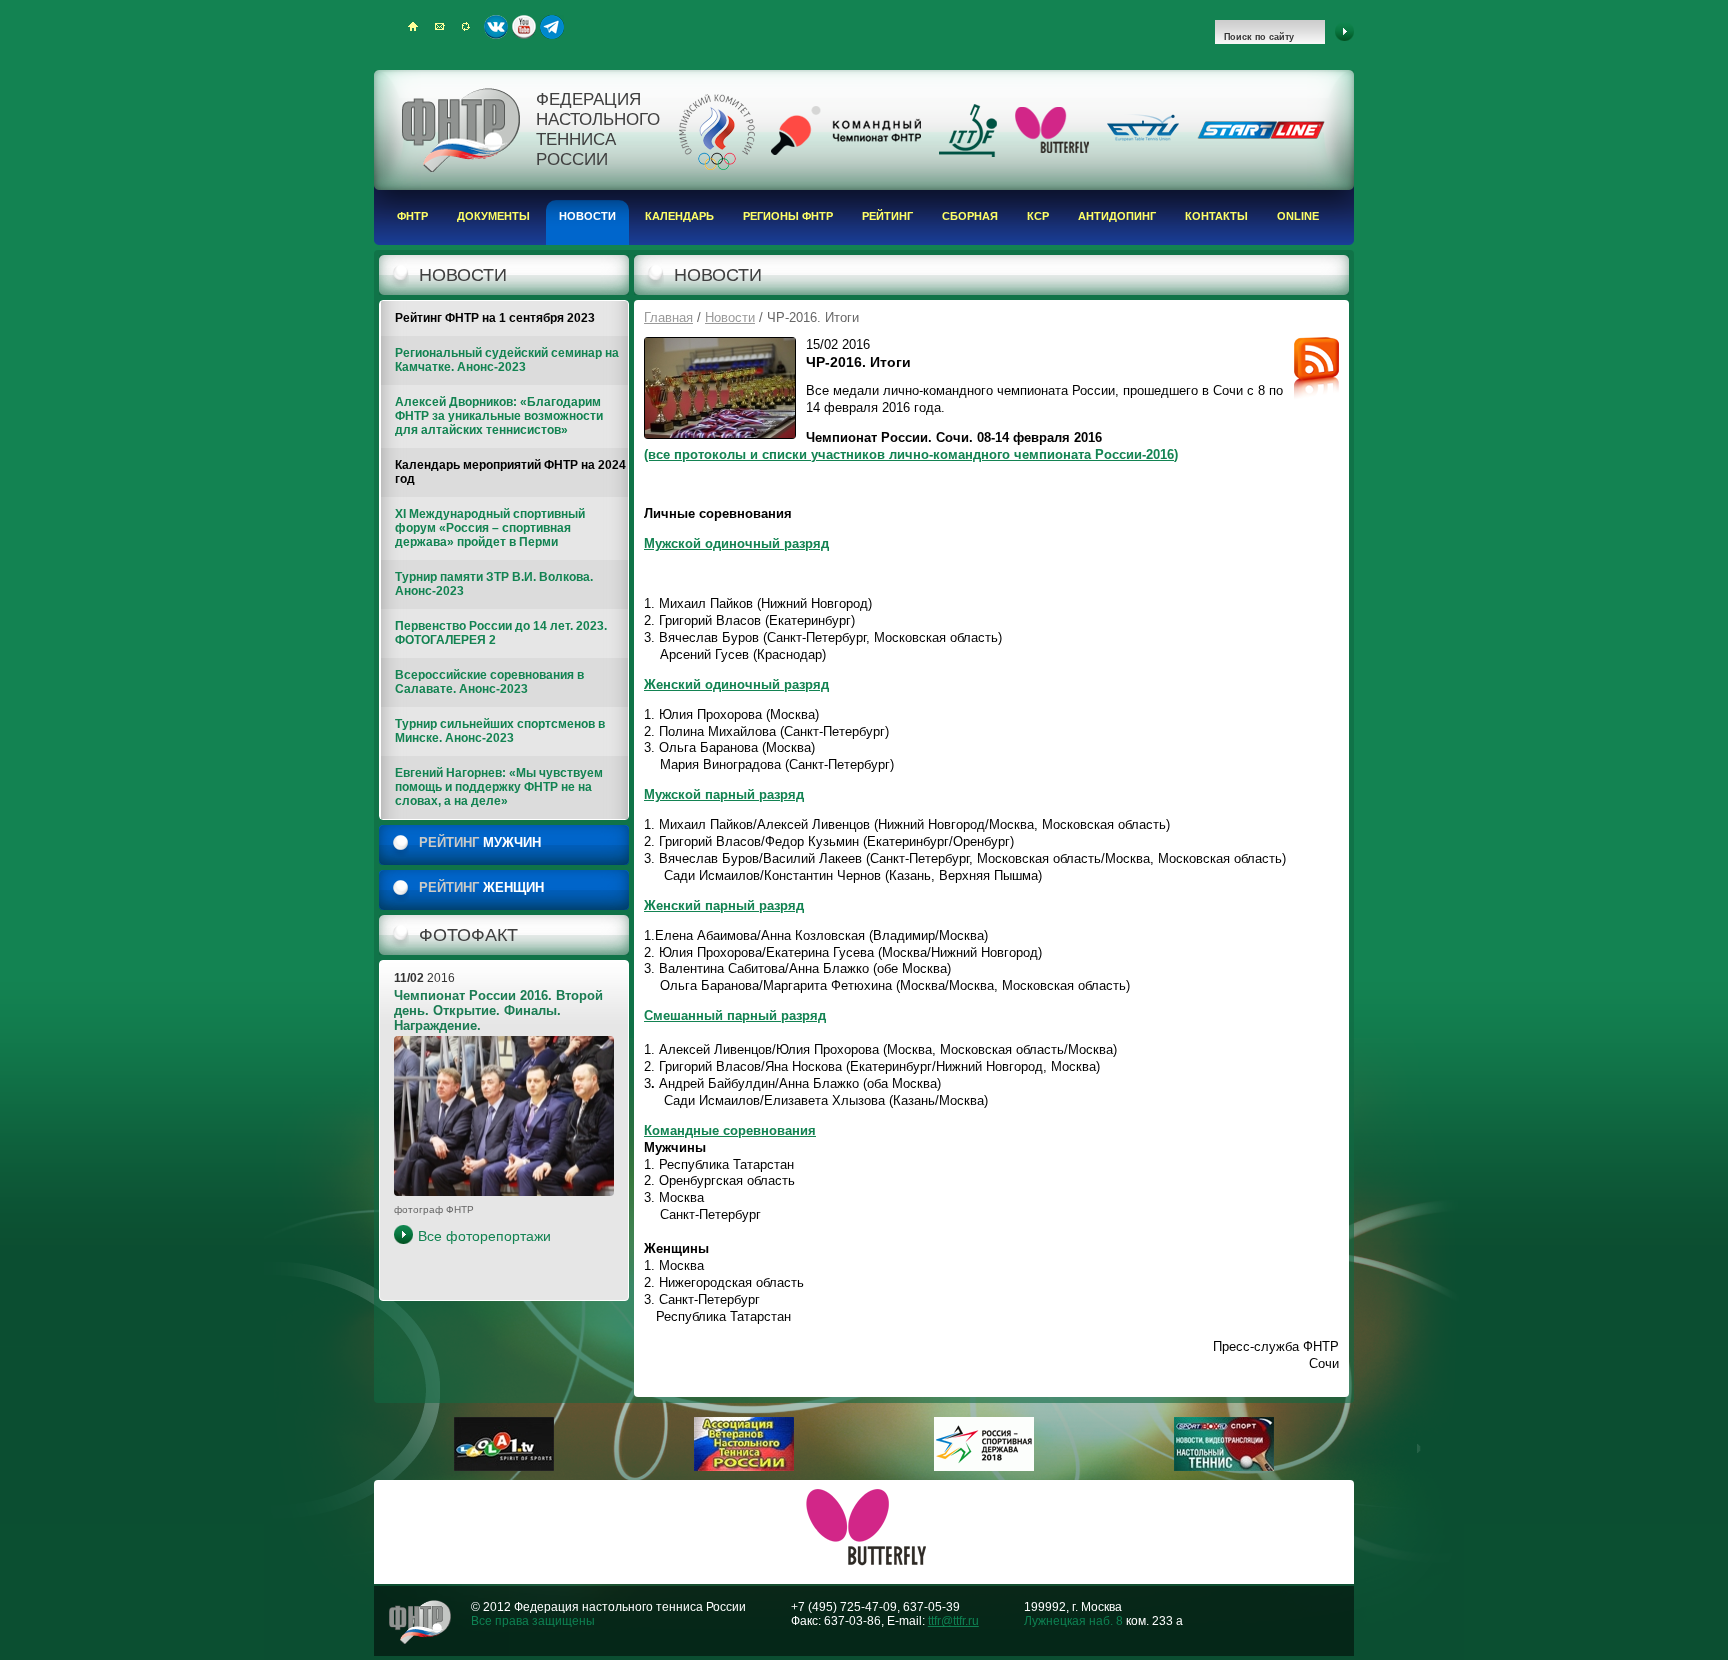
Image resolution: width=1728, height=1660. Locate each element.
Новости (587, 216)
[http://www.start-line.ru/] (1261, 135)
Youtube (524, 27)
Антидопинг (1117, 216)
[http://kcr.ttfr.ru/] (846, 151)
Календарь (679, 216)
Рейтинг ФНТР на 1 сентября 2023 (495, 318)
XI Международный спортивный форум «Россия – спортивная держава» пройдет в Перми (490, 528)
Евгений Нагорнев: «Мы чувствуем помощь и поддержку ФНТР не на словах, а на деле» (499, 787)
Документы (493, 216)
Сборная (970, 216)
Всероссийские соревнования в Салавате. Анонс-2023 (489, 682)
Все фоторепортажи (484, 1236)
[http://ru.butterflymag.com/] (1052, 149)
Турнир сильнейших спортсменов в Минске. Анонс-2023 (500, 731)
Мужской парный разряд (724, 794)
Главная (668, 317)
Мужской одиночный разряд (736, 543)
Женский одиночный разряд (736, 684)
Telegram (552, 27)
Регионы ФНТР (788, 216)
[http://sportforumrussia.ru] (984, 1467)
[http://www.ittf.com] (968, 153)
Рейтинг (887, 216)
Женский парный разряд (724, 905)
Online (1298, 216)
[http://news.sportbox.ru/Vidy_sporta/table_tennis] (1224, 1467)
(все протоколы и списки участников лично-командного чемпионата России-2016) (911, 454)
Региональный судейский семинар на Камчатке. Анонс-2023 (507, 360)
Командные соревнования (730, 1130)
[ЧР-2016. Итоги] (720, 388)
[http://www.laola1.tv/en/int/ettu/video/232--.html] (504, 1467)
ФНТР (412, 216)
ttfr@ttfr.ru (953, 1621)
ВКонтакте (496, 27)
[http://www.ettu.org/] (1143, 142)
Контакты (1216, 216)
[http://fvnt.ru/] (744, 1467)
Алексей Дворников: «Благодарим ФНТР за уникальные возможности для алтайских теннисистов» (499, 416)
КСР (1038, 216)
